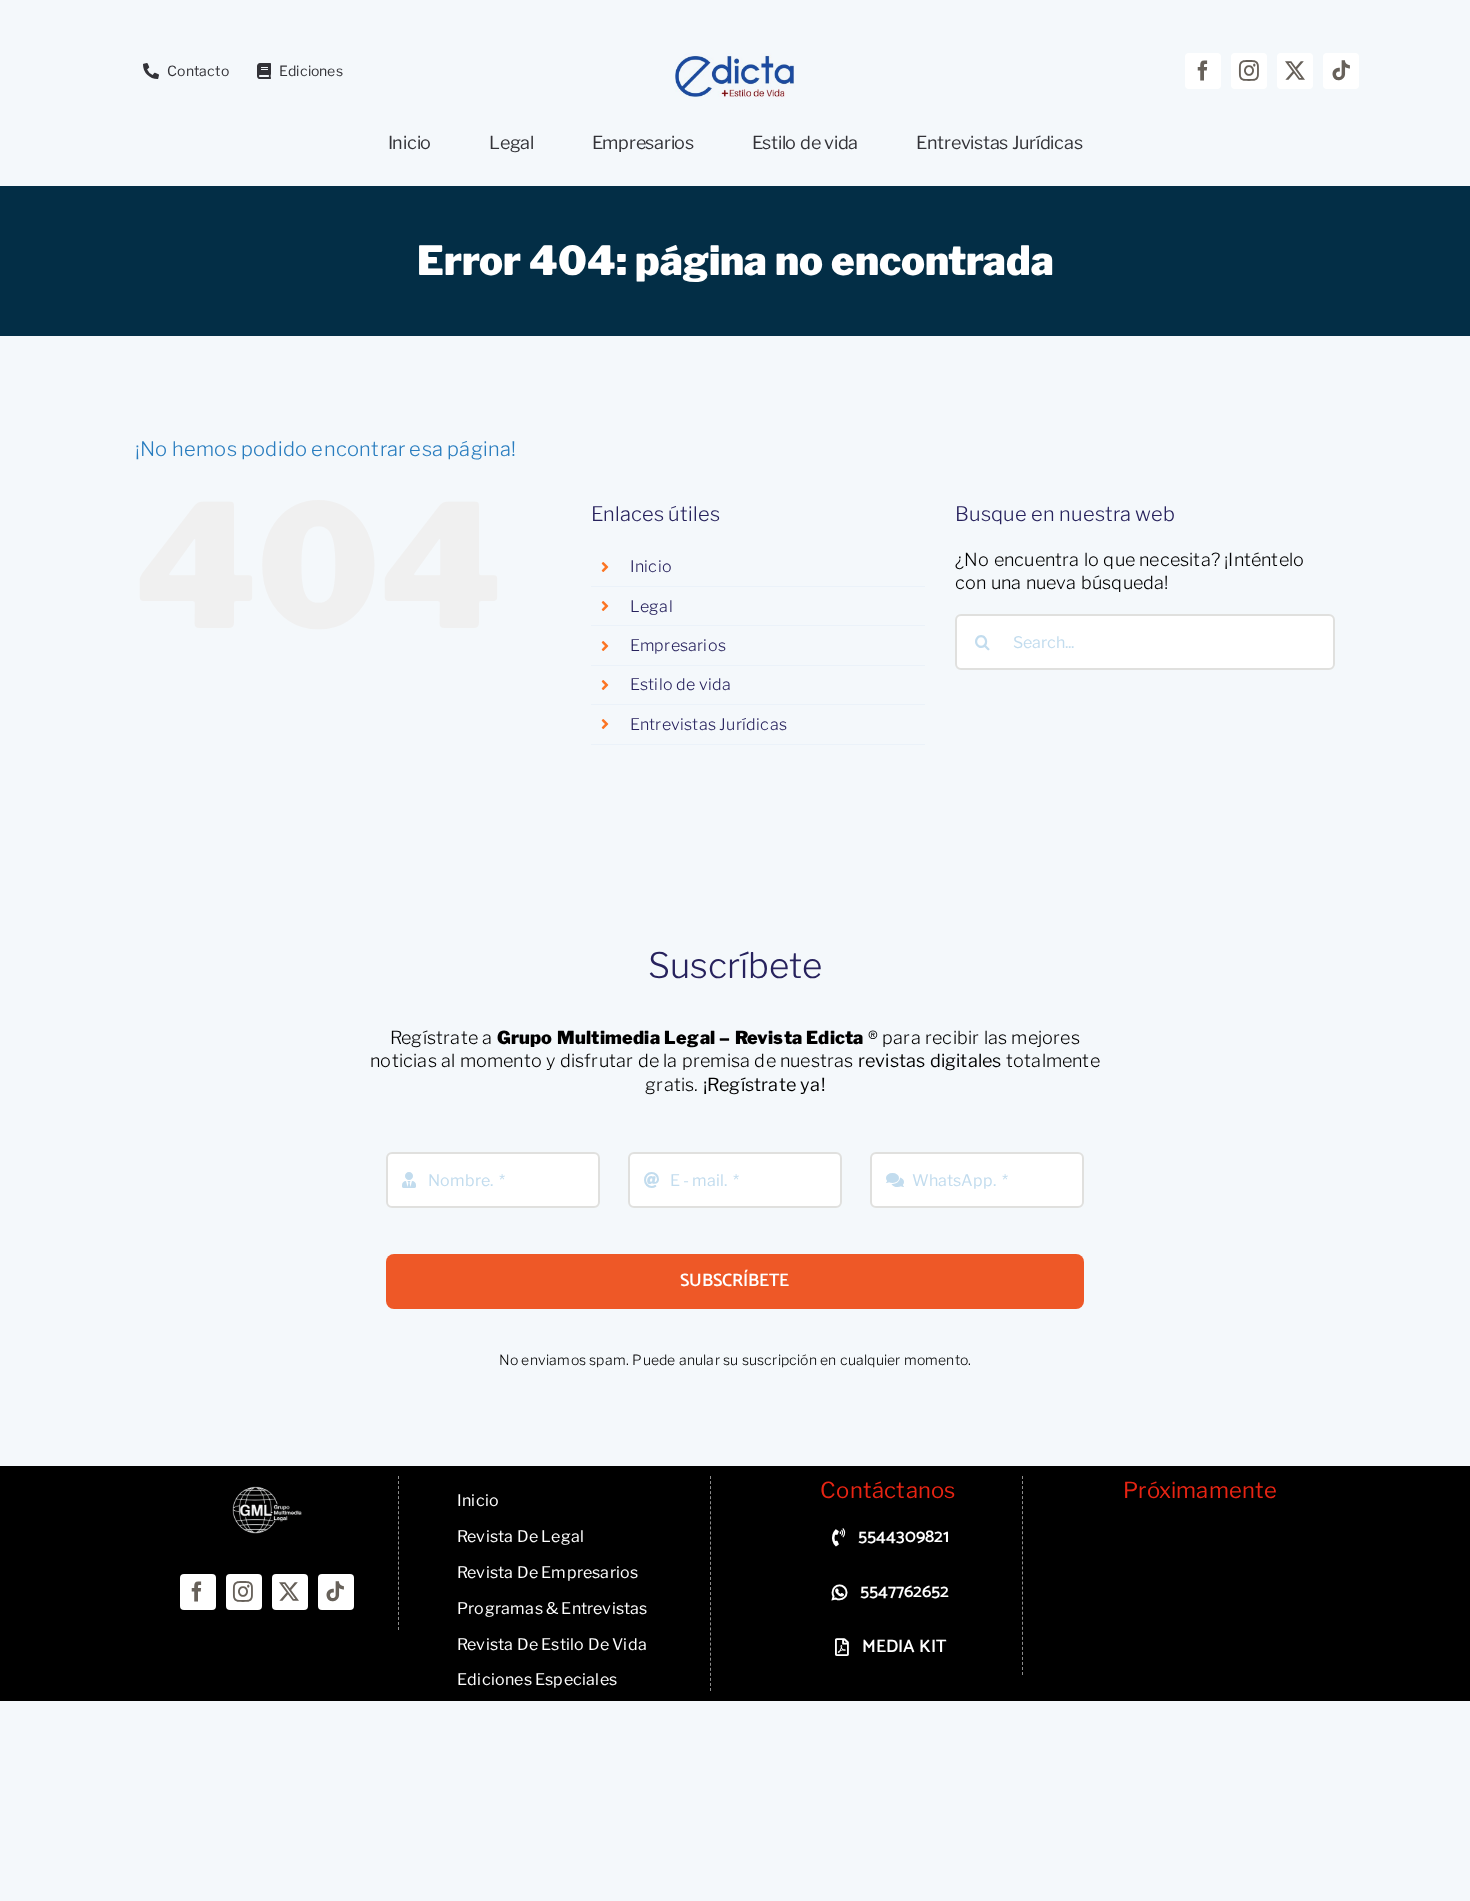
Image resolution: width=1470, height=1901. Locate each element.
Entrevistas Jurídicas (708, 724)
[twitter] (1295, 71)
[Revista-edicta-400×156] (735, 61)
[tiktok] (1341, 71)
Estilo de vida (681, 684)
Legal (651, 606)
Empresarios (678, 645)
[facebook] (1203, 71)
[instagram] (1249, 71)
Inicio (651, 566)
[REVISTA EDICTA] (267, 1494)
